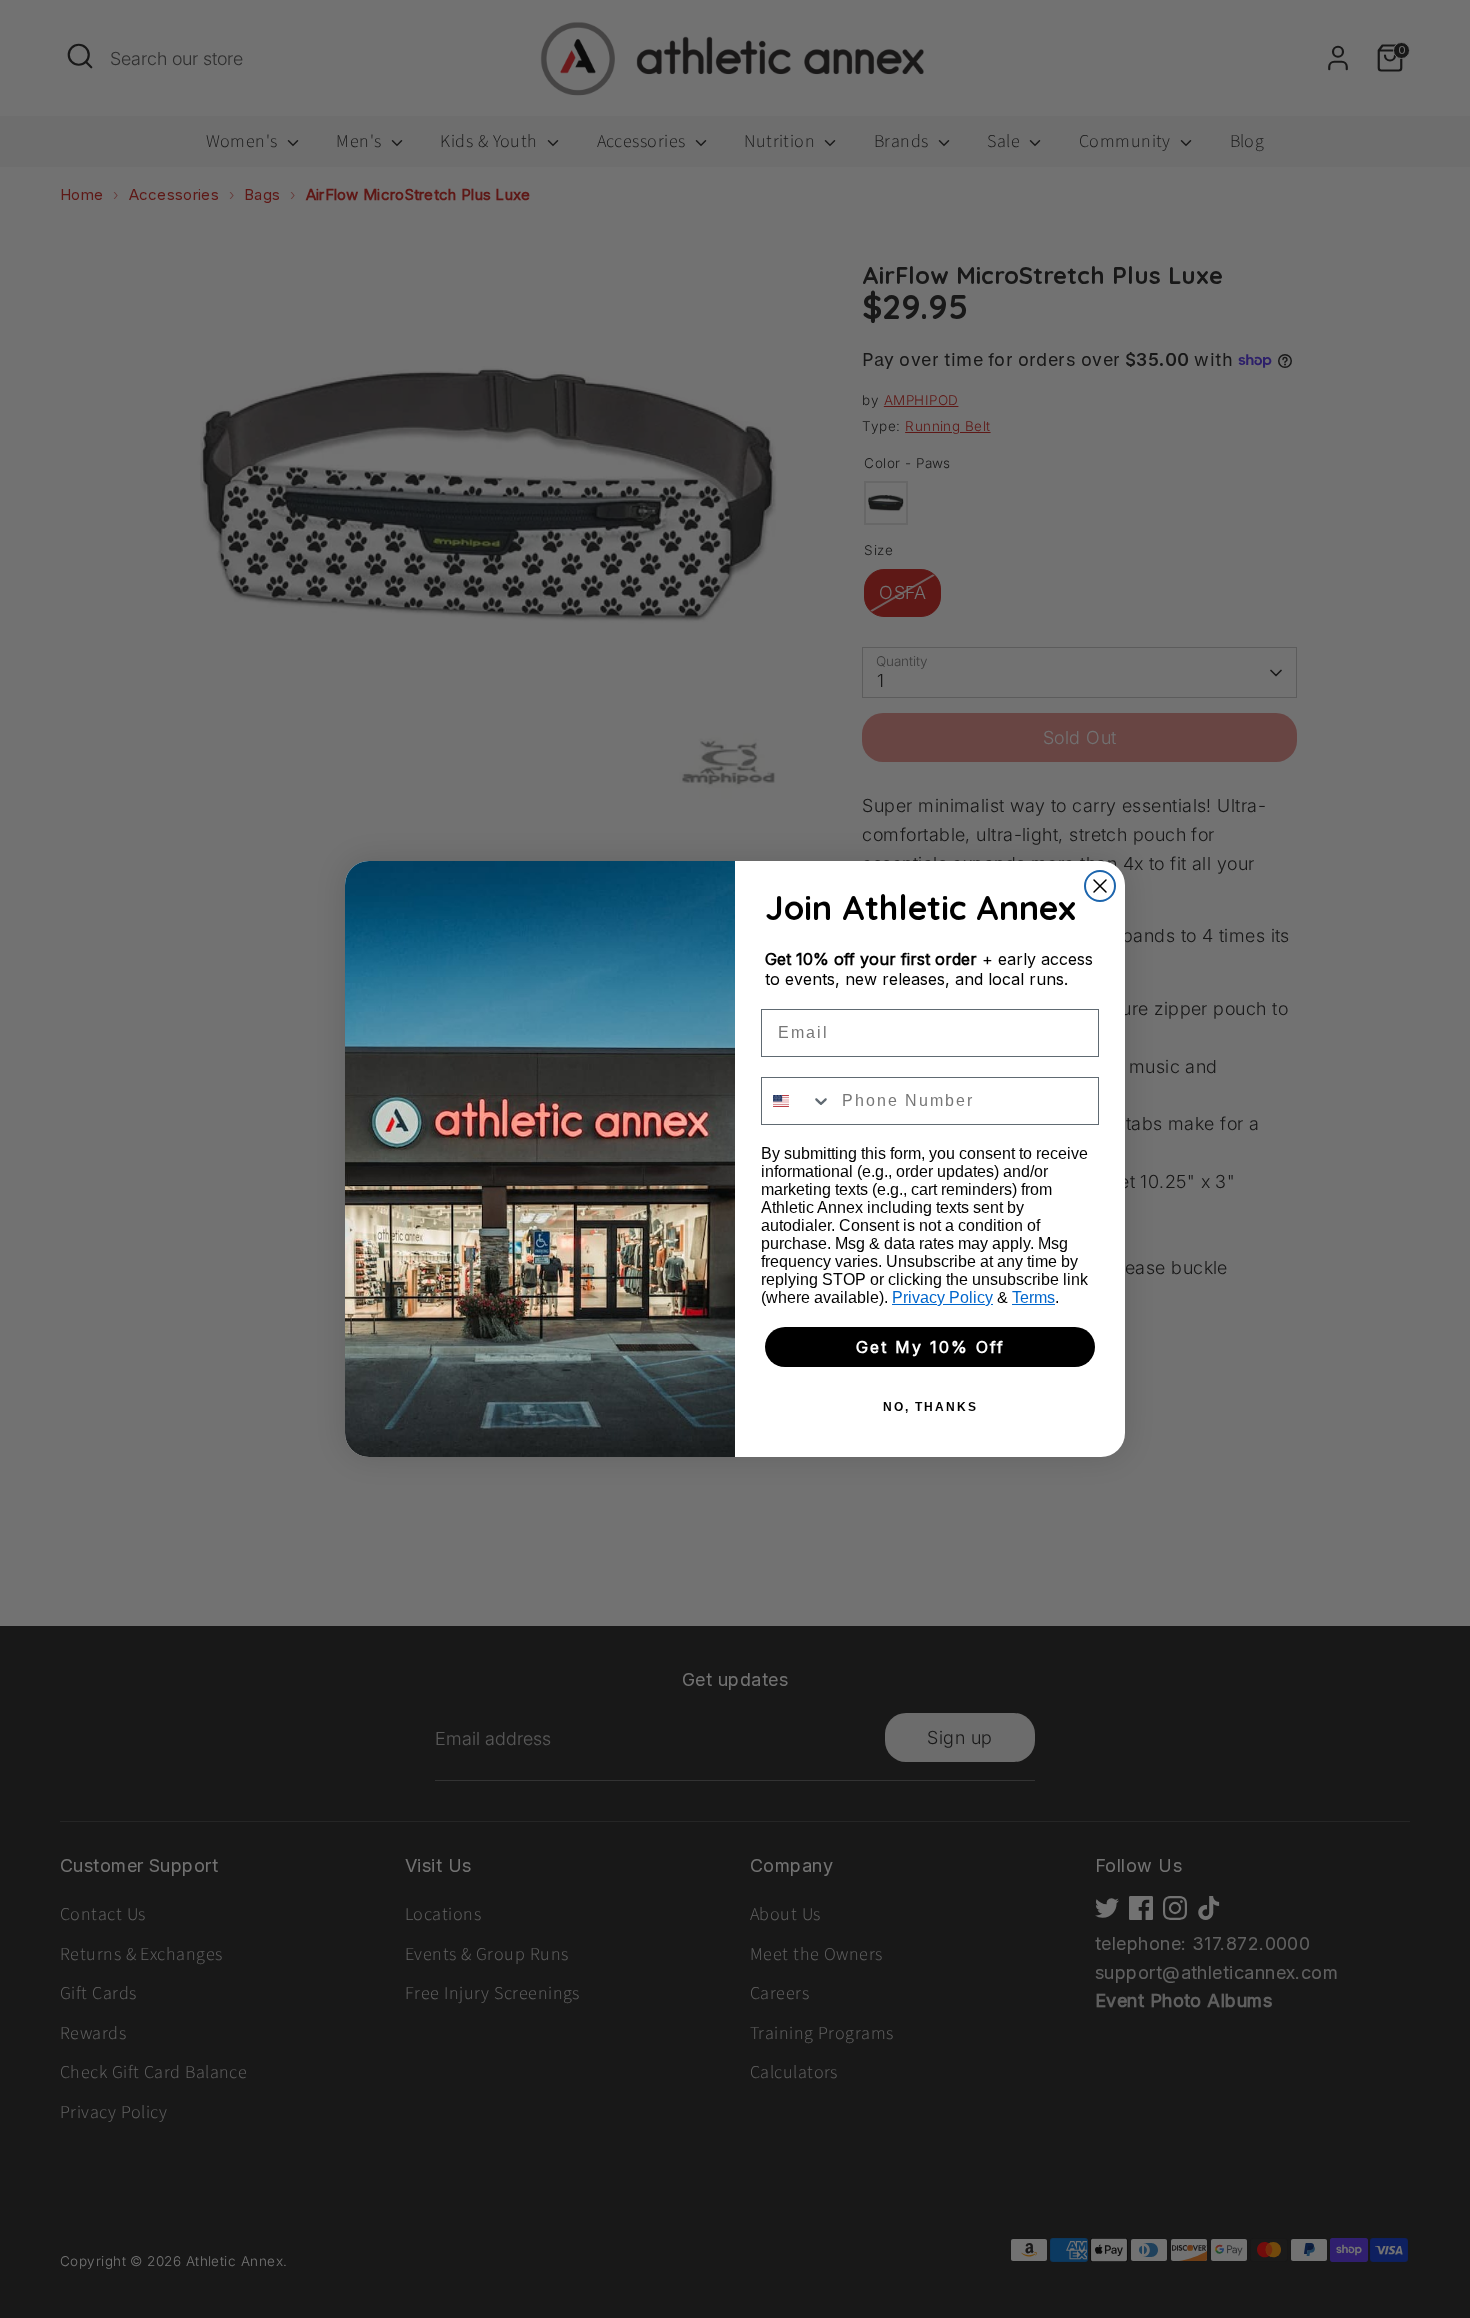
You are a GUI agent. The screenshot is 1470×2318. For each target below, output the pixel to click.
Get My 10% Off (930, 1347)
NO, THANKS (930, 1407)
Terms (1033, 1297)
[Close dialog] (1100, 886)
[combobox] (797, 1101)
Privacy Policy (942, 1297)
